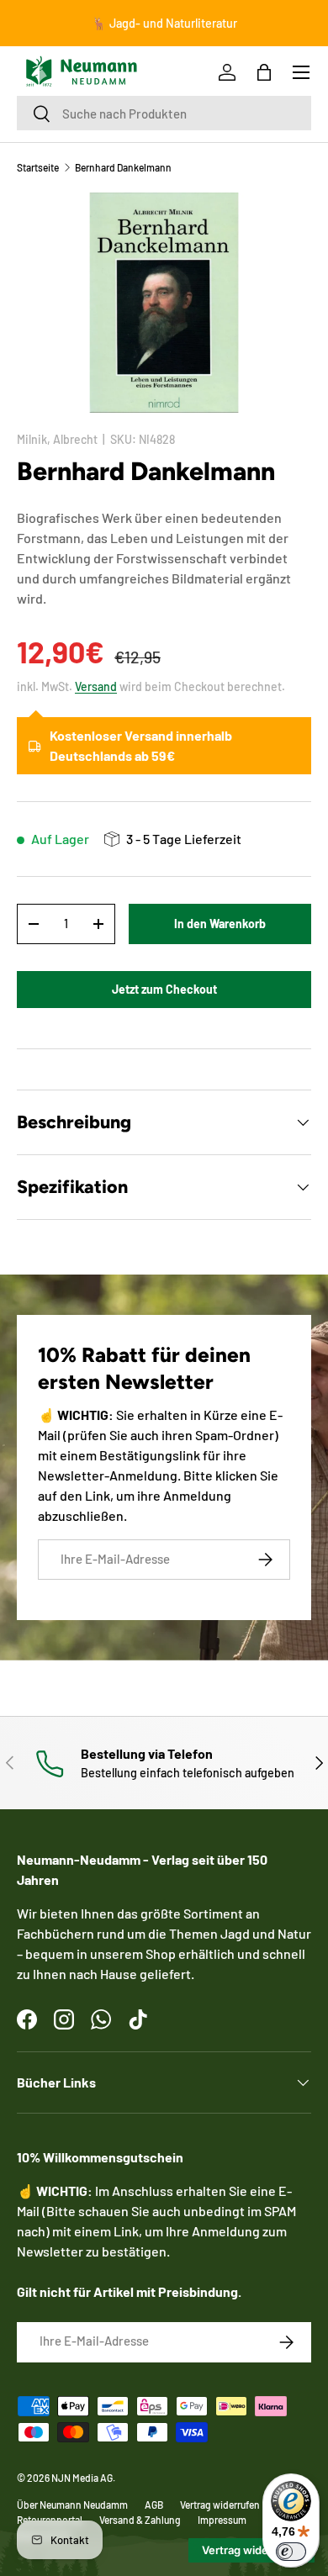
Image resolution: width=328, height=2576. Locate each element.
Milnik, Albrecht (57, 439)
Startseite (38, 167)
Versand (96, 686)
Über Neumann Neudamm (72, 2505)
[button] (264, 72)
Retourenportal (50, 2520)
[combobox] (164, 113)
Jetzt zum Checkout (164, 989)
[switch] (291, 2552)
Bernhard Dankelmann (123, 167)
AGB (154, 2505)
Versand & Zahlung (140, 2520)
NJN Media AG (82, 2478)
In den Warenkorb (220, 924)
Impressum (222, 2520)
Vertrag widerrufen (220, 2505)
